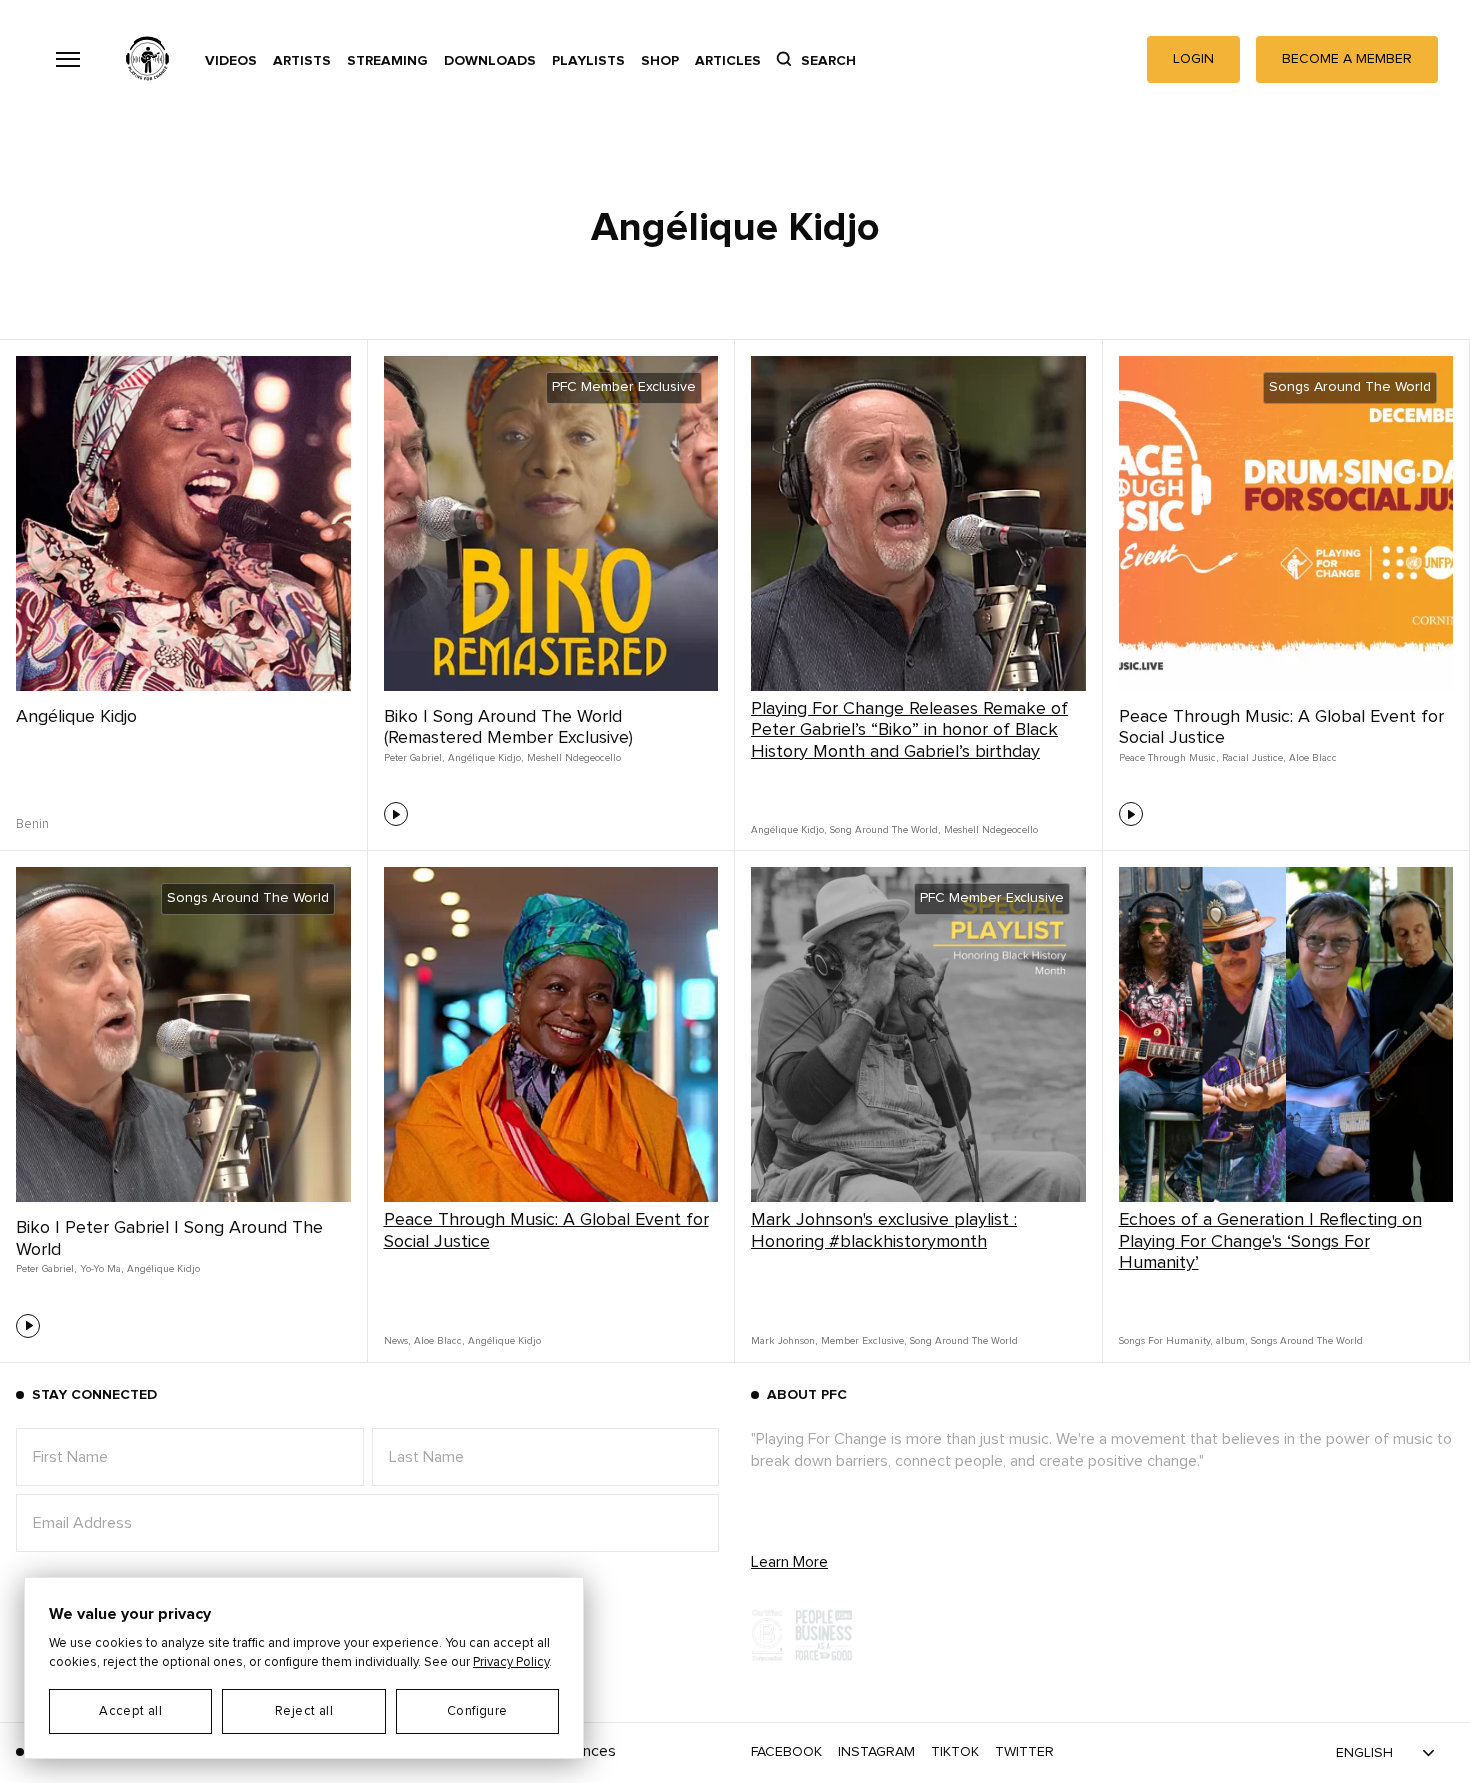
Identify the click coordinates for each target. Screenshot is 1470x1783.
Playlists (588, 61)
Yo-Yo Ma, (101, 1269)
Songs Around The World (1307, 1341)
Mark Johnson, (784, 1341)
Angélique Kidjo (76, 717)
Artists (302, 61)
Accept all (130, 1711)
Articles (728, 61)
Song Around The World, (885, 830)
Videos (231, 61)
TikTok (955, 1752)
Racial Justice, (1253, 758)
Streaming (387, 61)
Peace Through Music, (1168, 758)
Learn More (789, 1562)
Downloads (490, 61)
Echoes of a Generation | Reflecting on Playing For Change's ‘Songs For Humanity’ (1270, 1241)
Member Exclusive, (863, 1341)
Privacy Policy (511, 1662)
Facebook (786, 1752)
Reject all (304, 1711)
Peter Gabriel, (414, 758)
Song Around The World (964, 1341)
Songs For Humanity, (1165, 1341)
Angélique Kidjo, (485, 758)
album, (1231, 1341)
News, (397, 1341)
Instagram (876, 1752)
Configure (477, 1711)
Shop (660, 61)
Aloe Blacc (1313, 758)
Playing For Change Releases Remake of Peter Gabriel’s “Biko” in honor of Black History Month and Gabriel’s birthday (909, 730)
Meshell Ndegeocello (574, 758)
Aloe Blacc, (439, 1341)
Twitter (1024, 1752)
